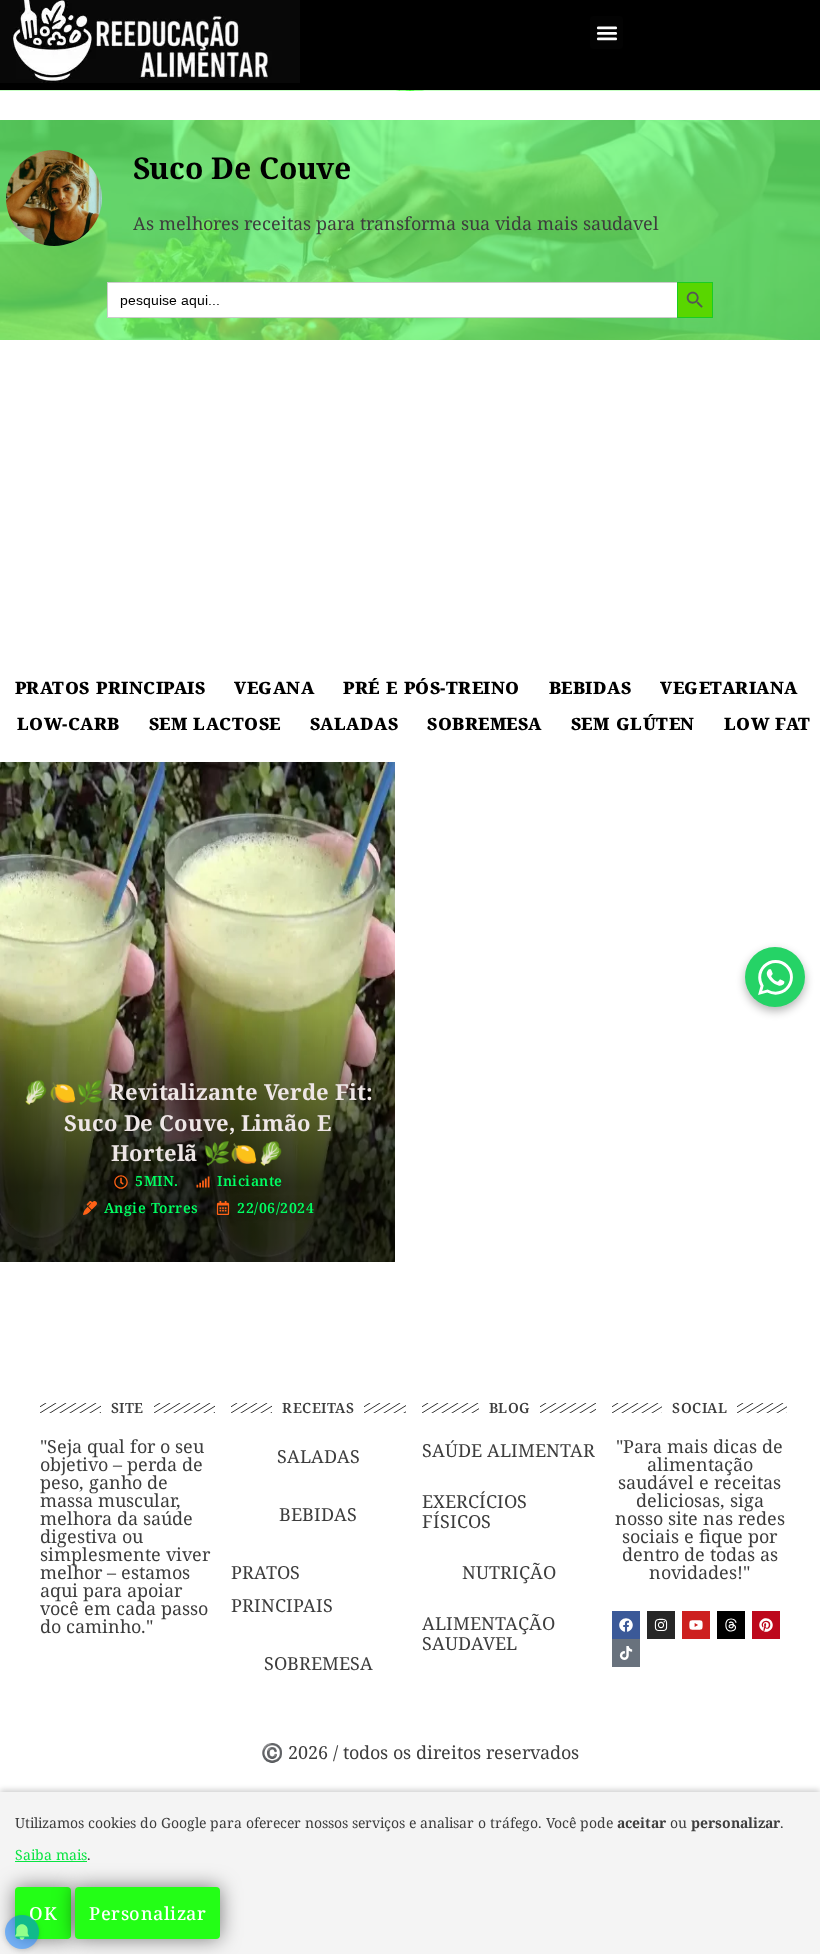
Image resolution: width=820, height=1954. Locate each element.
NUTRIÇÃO (509, 1572)
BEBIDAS (590, 687)
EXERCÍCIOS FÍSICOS (474, 1511)
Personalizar (147, 1913)
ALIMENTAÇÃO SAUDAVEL (488, 1633)
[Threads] (731, 1625)
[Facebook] (626, 1625)
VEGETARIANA (729, 687)
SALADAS (354, 723)
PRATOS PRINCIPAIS (110, 687)
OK (43, 1913)
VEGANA (274, 687)
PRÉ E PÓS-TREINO (431, 687)
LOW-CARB (68, 723)
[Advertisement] (410, 510)
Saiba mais (51, 1854)
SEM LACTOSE (215, 723)
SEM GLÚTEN (633, 723)
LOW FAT (767, 723)
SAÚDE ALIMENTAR (508, 1450)
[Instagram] (661, 1625)
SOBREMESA (484, 723)
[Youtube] (696, 1625)
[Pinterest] (766, 1625)
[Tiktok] (626, 1653)
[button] (606, 32)
